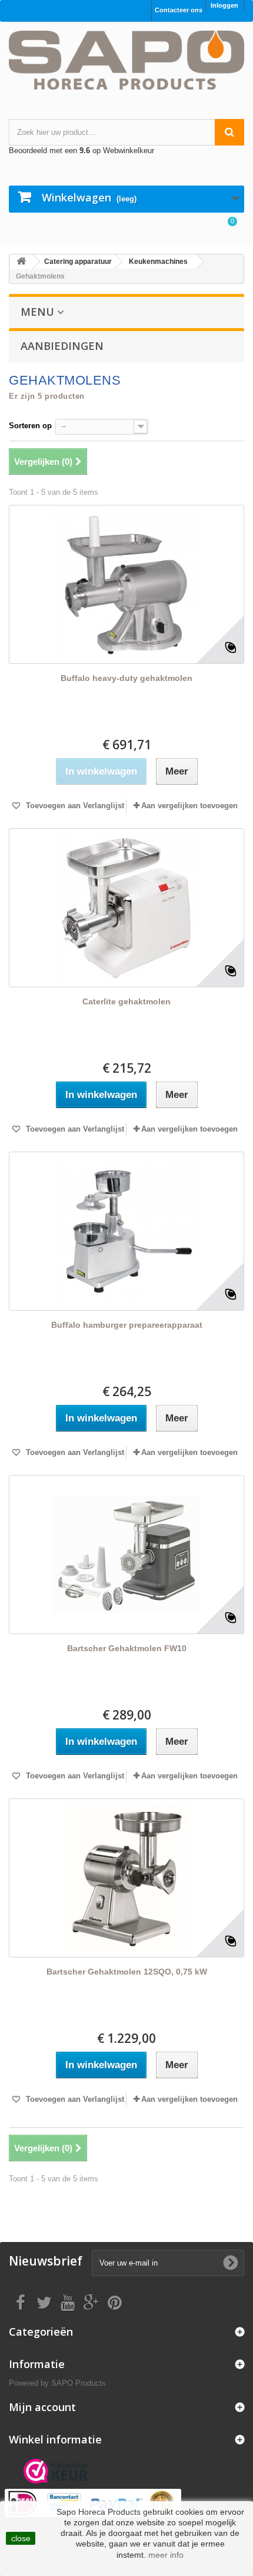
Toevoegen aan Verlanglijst (74, 806)
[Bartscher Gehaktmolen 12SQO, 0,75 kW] (126, 1878)
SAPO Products (79, 2383)
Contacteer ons (179, 10)
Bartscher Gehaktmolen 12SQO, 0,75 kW (127, 1972)
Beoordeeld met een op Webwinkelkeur (81, 151)
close (21, 2538)
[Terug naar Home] (21, 262)
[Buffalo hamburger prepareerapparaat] (126, 1231)
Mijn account (42, 2407)
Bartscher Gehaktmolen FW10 (127, 1648)
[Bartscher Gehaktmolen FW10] (126, 1555)
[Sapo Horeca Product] (126, 60)
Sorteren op (30, 426)
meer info (166, 2555)
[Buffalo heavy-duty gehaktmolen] (126, 584)
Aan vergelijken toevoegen (189, 806)
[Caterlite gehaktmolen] (126, 908)
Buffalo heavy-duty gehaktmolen (126, 678)
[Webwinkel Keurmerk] (56, 2471)
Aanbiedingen (62, 346)
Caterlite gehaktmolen (126, 1001)
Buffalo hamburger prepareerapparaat (127, 1325)
